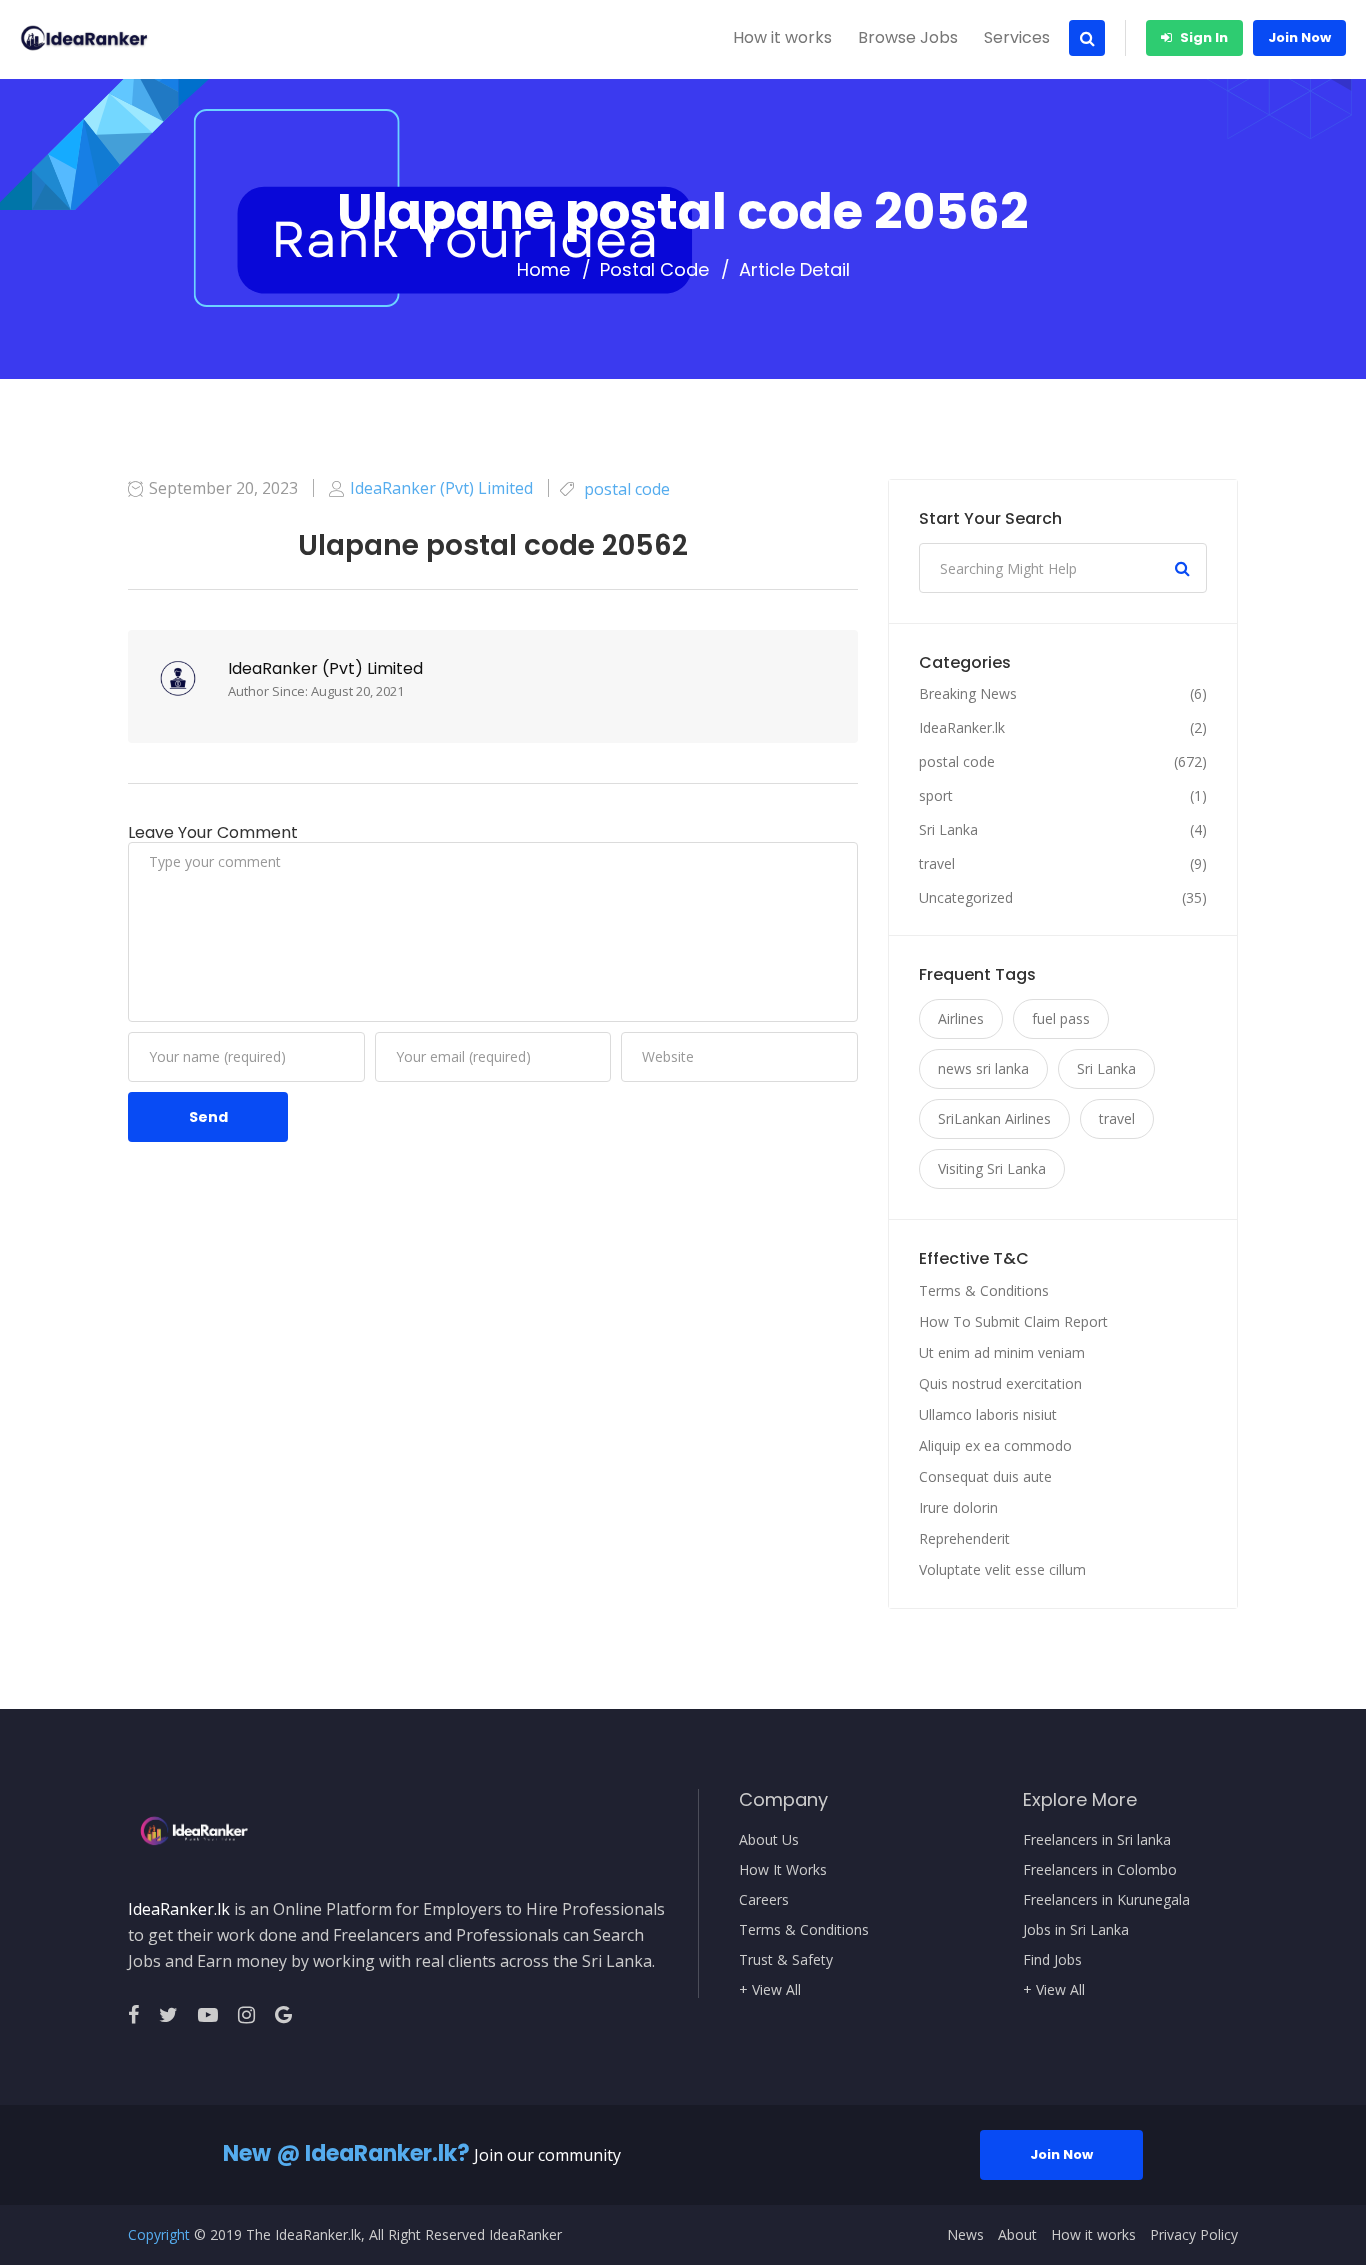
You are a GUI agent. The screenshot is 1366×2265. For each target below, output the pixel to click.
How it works (782, 37)
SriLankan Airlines (994, 1118)
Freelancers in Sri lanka (1097, 1840)
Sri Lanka (948, 830)
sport (936, 796)
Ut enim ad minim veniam (1002, 1352)
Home (543, 270)
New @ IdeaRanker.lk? (346, 2153)
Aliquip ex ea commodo (995, 1445)
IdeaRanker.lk (962, 728)
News (965, 2235)
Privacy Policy (1194, 2235)
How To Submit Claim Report (1013, 1321)
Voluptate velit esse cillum (1002, 1569)
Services (1017, 37)
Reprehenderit (964, 1538)
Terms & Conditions (984, 1290)
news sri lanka (983, 1068)
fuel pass (1061, 1018)
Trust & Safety (786, 1960)
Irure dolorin (958, 1507)
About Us (769, 1840)
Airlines (961, 1018)
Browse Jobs (908, 37)
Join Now (1299, 37)
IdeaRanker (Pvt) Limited (325, 668)
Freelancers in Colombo (1100, 1870)
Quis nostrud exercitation (1000, 1383)
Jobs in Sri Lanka (1076, 1930)
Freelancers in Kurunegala (1106, 1900)
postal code (654, 270)
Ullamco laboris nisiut (988, 1414)
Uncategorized (966, 898)
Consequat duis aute (985, 1476)
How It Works (783, 1870)
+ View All (770, 1990)
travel (937, 864)
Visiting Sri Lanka (992, 1168)
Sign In (1202, 37)
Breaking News (968, 694)
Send (208, 1117)
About (1017, 2235)
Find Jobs (1052, 1960)
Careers (764, 1900)
